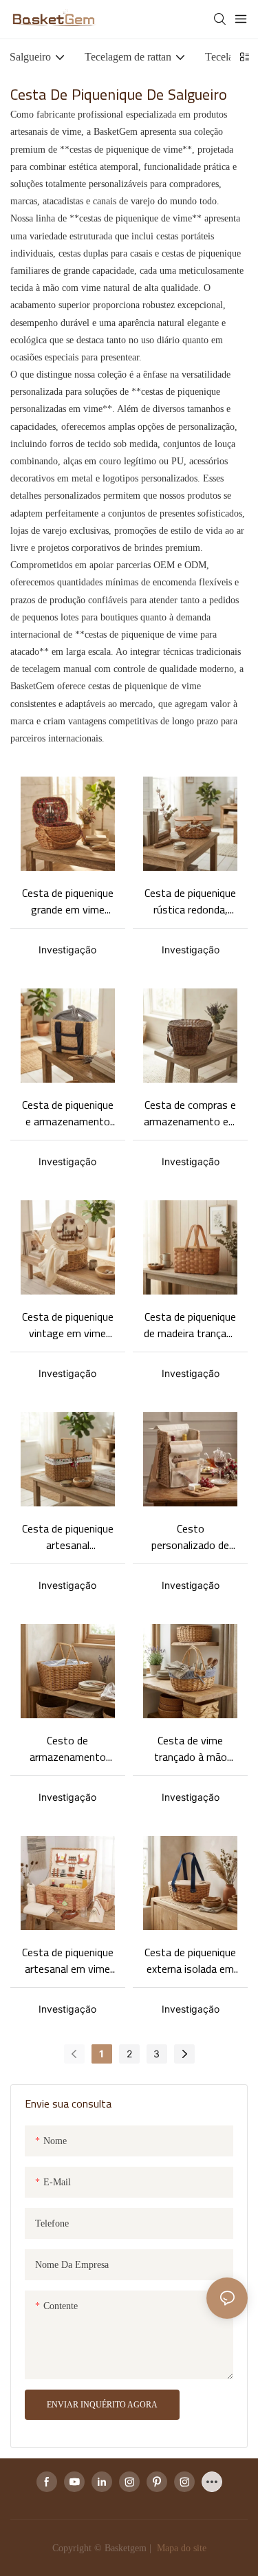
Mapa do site (180, 2548)
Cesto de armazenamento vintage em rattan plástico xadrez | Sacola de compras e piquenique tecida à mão (68, 1749)
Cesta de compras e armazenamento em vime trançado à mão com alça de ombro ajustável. (191, 1113)
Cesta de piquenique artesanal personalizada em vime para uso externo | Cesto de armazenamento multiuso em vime (68, 1537)
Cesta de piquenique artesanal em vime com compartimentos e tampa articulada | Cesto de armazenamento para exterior (68, 1960)
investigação (67, 950)
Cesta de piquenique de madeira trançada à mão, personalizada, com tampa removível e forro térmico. (191, 1325)
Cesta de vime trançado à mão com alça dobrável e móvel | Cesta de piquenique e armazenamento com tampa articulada (191, 1749)
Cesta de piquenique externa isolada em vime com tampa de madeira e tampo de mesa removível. (191, 1960)
